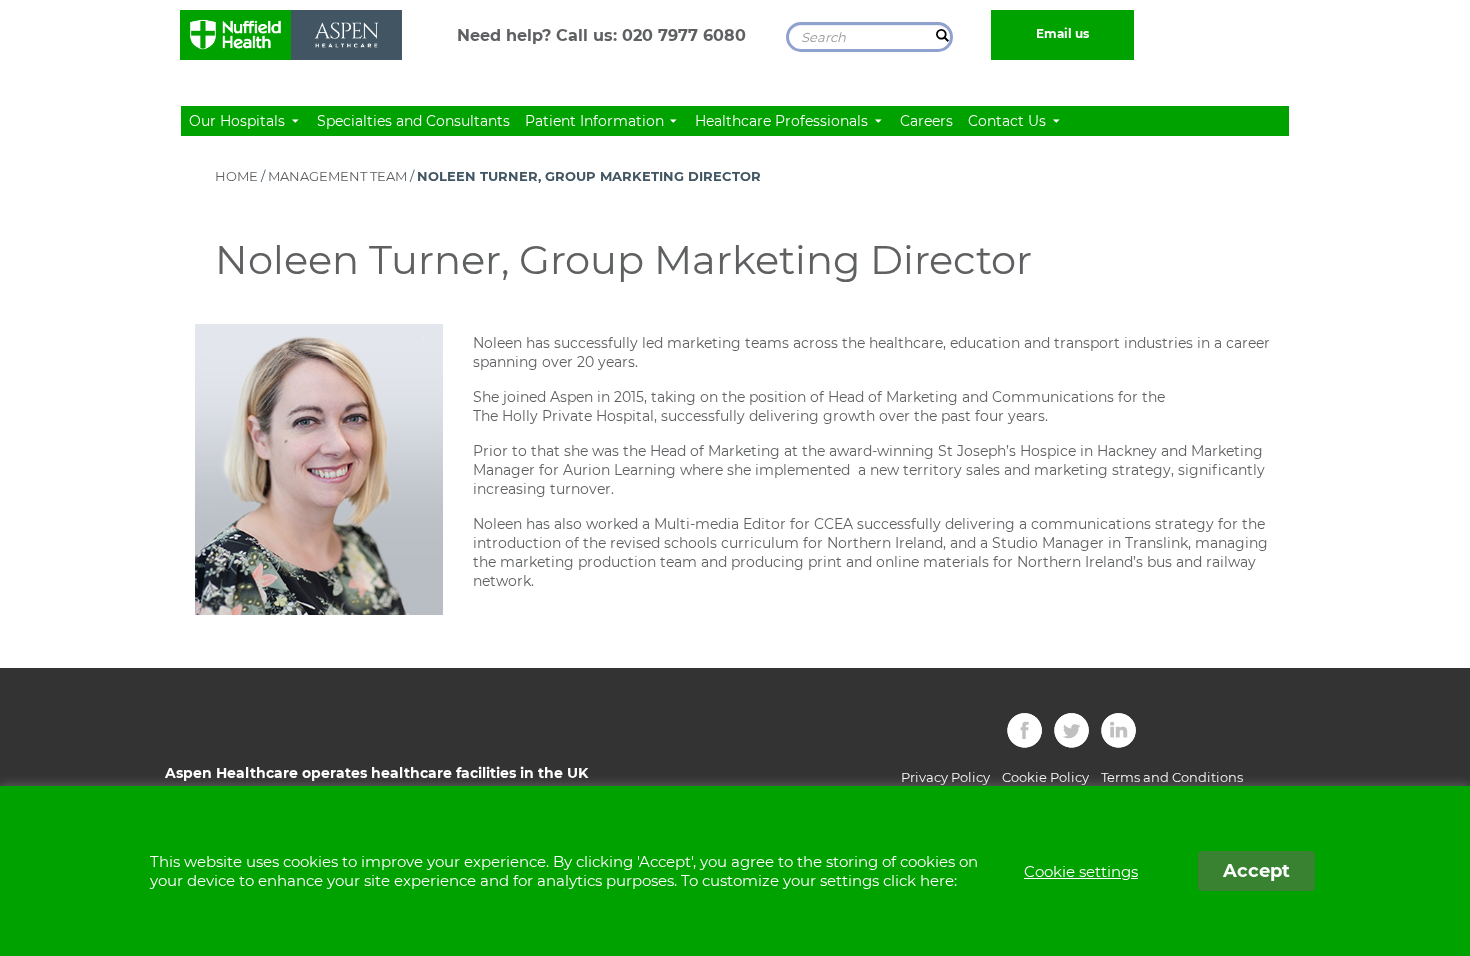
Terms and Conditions (1172, 777)
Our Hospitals (239, 121)
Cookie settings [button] (1081, 871)
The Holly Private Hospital (563, 416)
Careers (926, 121)
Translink (1156, 543)
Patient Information (596, 121)
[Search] (943, 35)
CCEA (833, 524)
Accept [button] (1256, 871)
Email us (1062, 33)
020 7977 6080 (684, 35)
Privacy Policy (945, 777)
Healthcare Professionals (783, 121)
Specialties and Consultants (413, 121)
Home (236, 176)
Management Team (337, 176)
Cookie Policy (1045, 777)
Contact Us (1009, 121)
